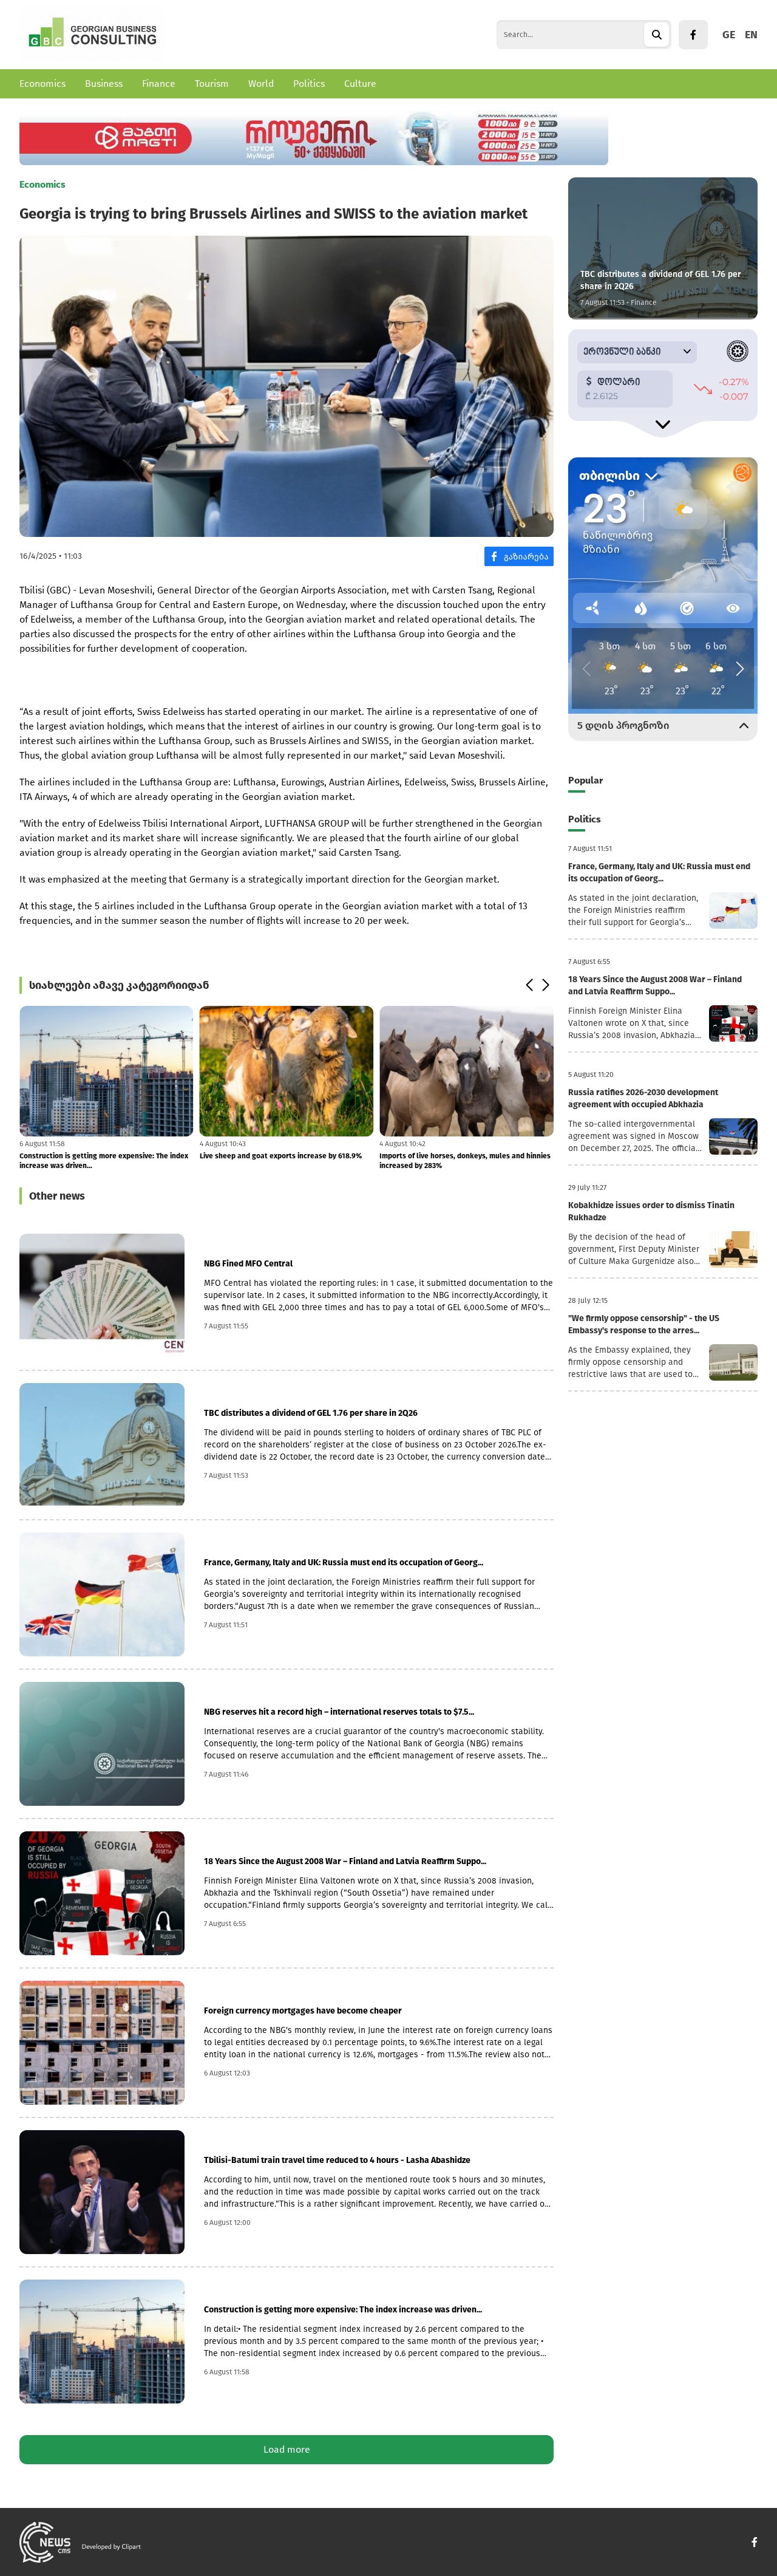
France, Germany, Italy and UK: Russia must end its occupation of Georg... (344, 1563)
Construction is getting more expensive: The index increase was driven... (104, 1161)
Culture (360, 84)
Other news (57, 1196)
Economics (42, 84)
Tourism (212, 84)
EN (751, 35)
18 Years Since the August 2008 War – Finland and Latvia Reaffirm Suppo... (345, 1861)
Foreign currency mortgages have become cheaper (303, 2011)
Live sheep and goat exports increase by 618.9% (281, 1156)
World (261, 84)
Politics (309, 84)
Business (104, 84)
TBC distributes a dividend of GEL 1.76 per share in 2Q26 (311, 1413)
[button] (529, 985)
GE (729, 35)
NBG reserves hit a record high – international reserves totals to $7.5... (339, 1712)
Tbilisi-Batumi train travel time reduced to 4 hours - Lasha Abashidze (337, 2160)
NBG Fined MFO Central (248, 1264)
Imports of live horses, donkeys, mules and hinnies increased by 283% (465, 1161)
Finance (159, 84)
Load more (287, 2449)
